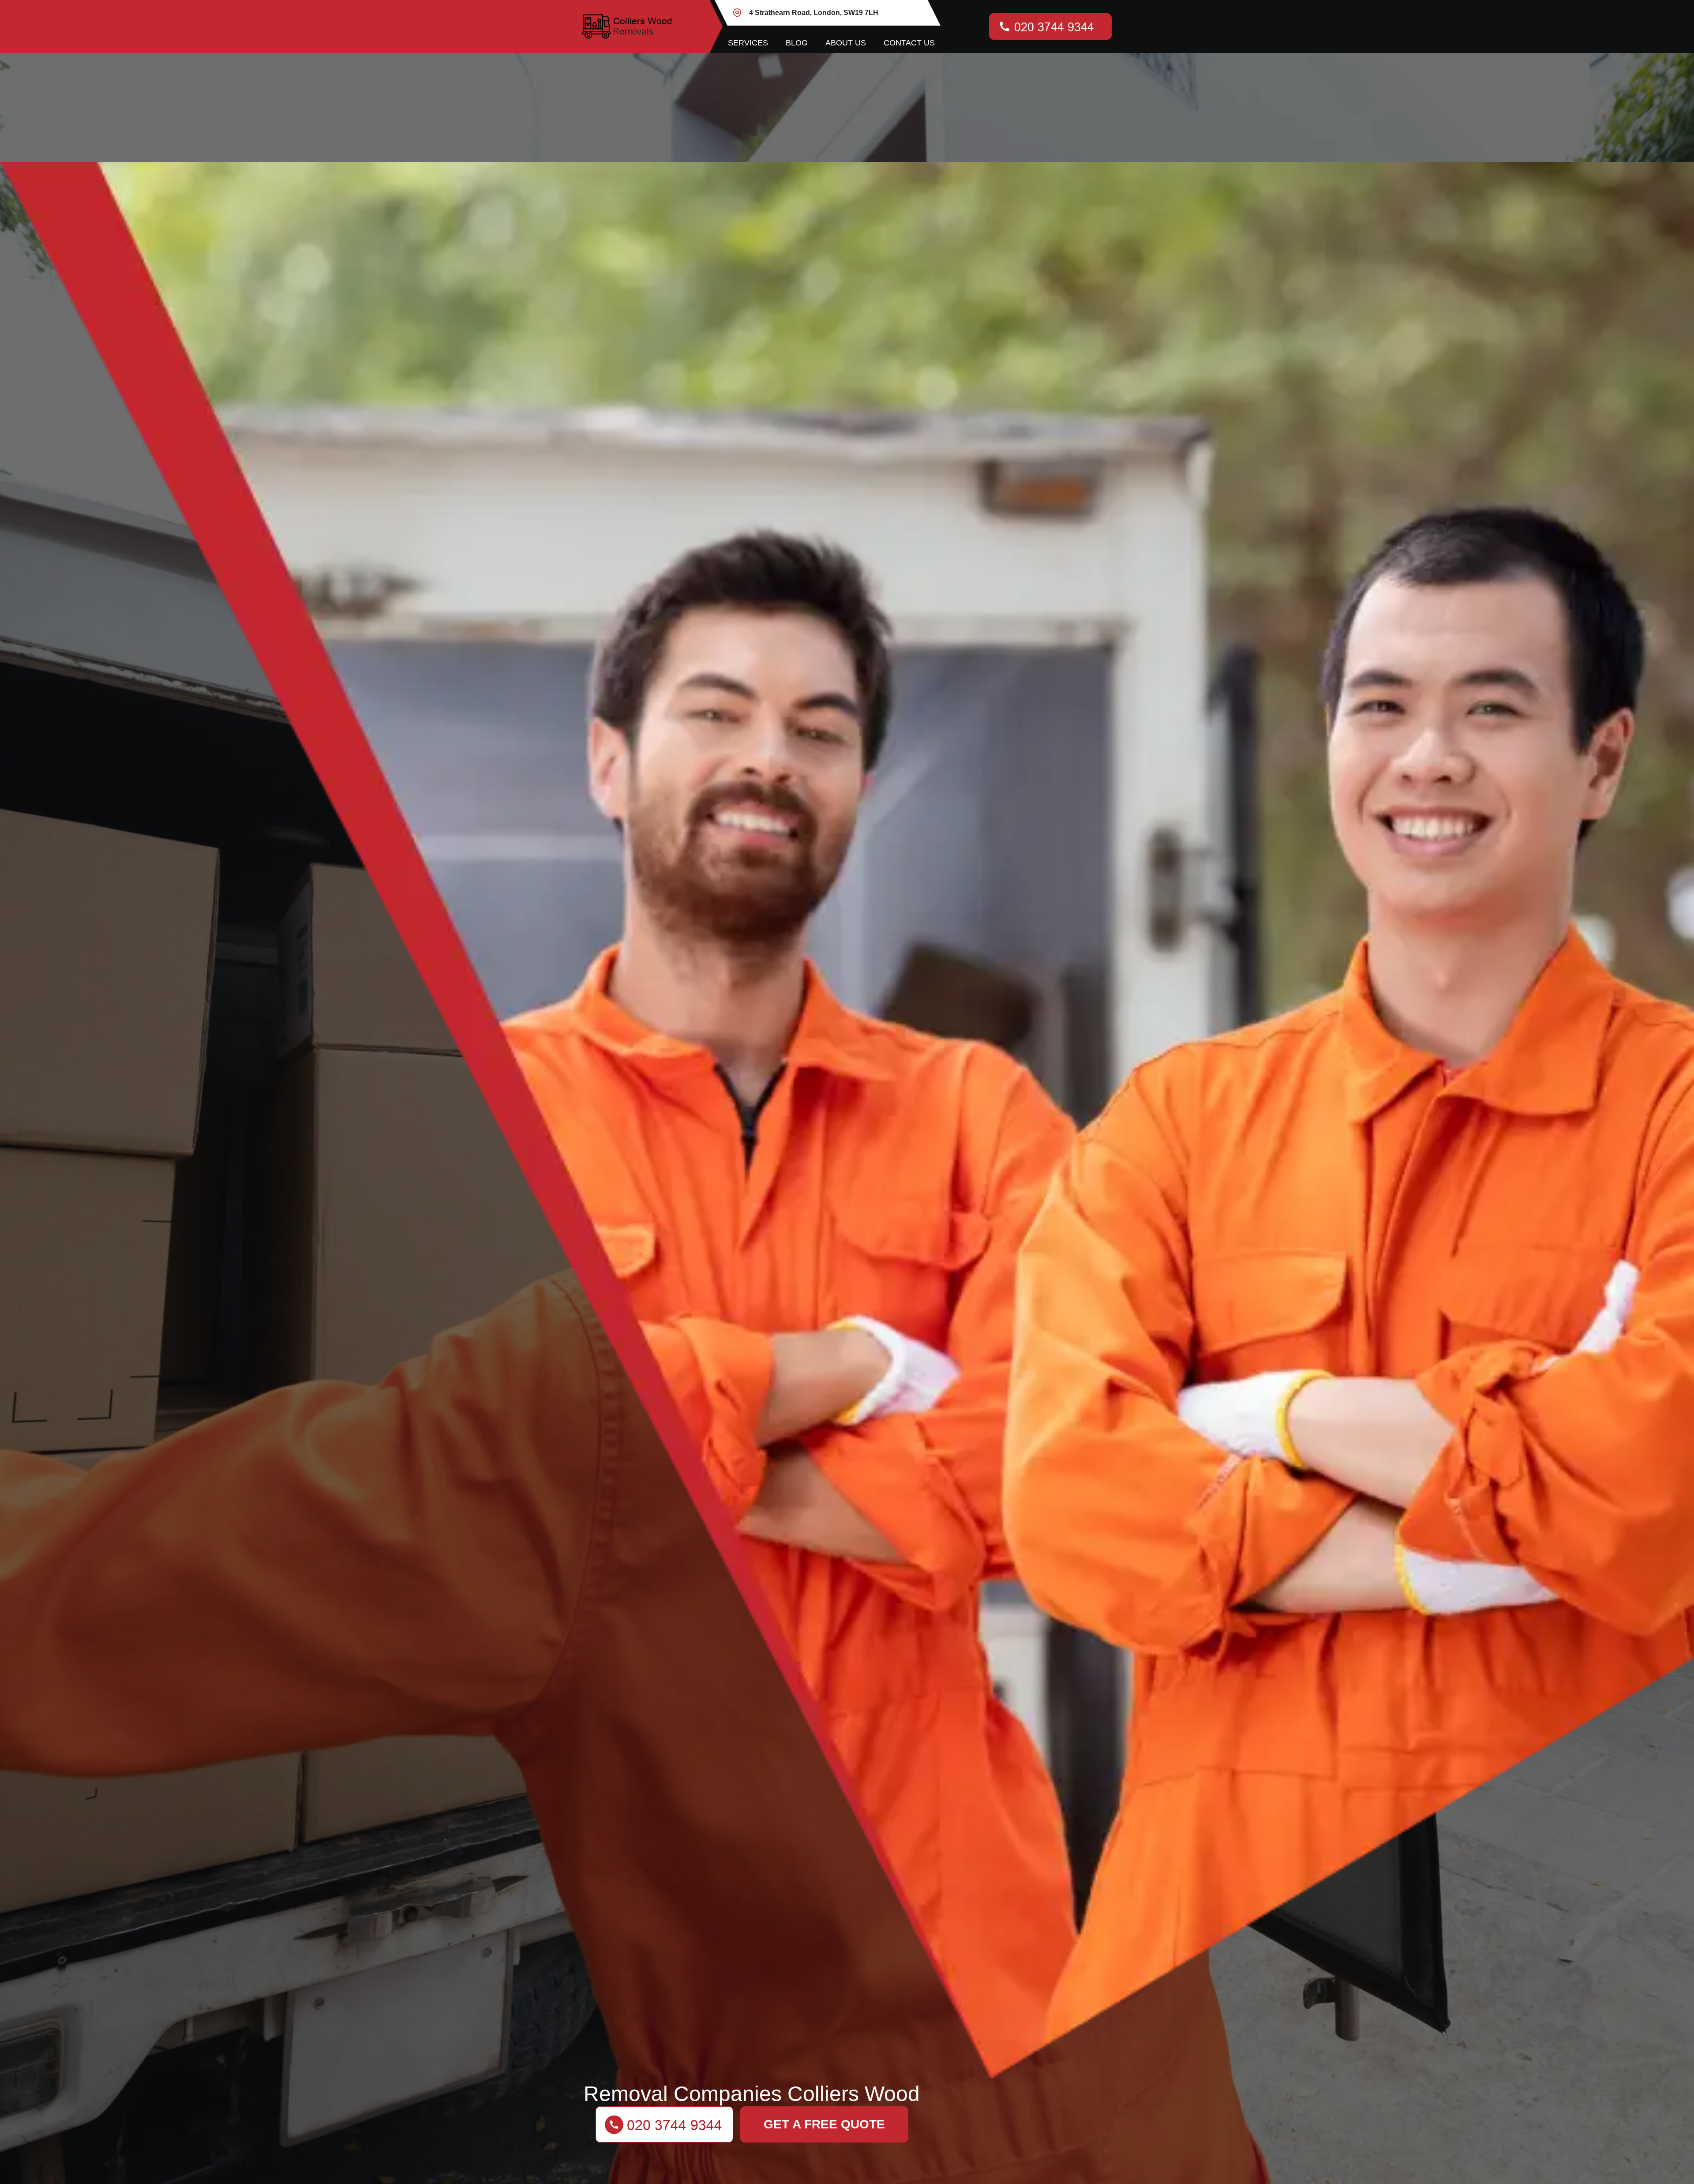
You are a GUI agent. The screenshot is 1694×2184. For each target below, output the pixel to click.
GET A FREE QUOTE (824, 2124)
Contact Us (909, 43)
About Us (846, 43)
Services (748, 43)
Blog (797, 43)
